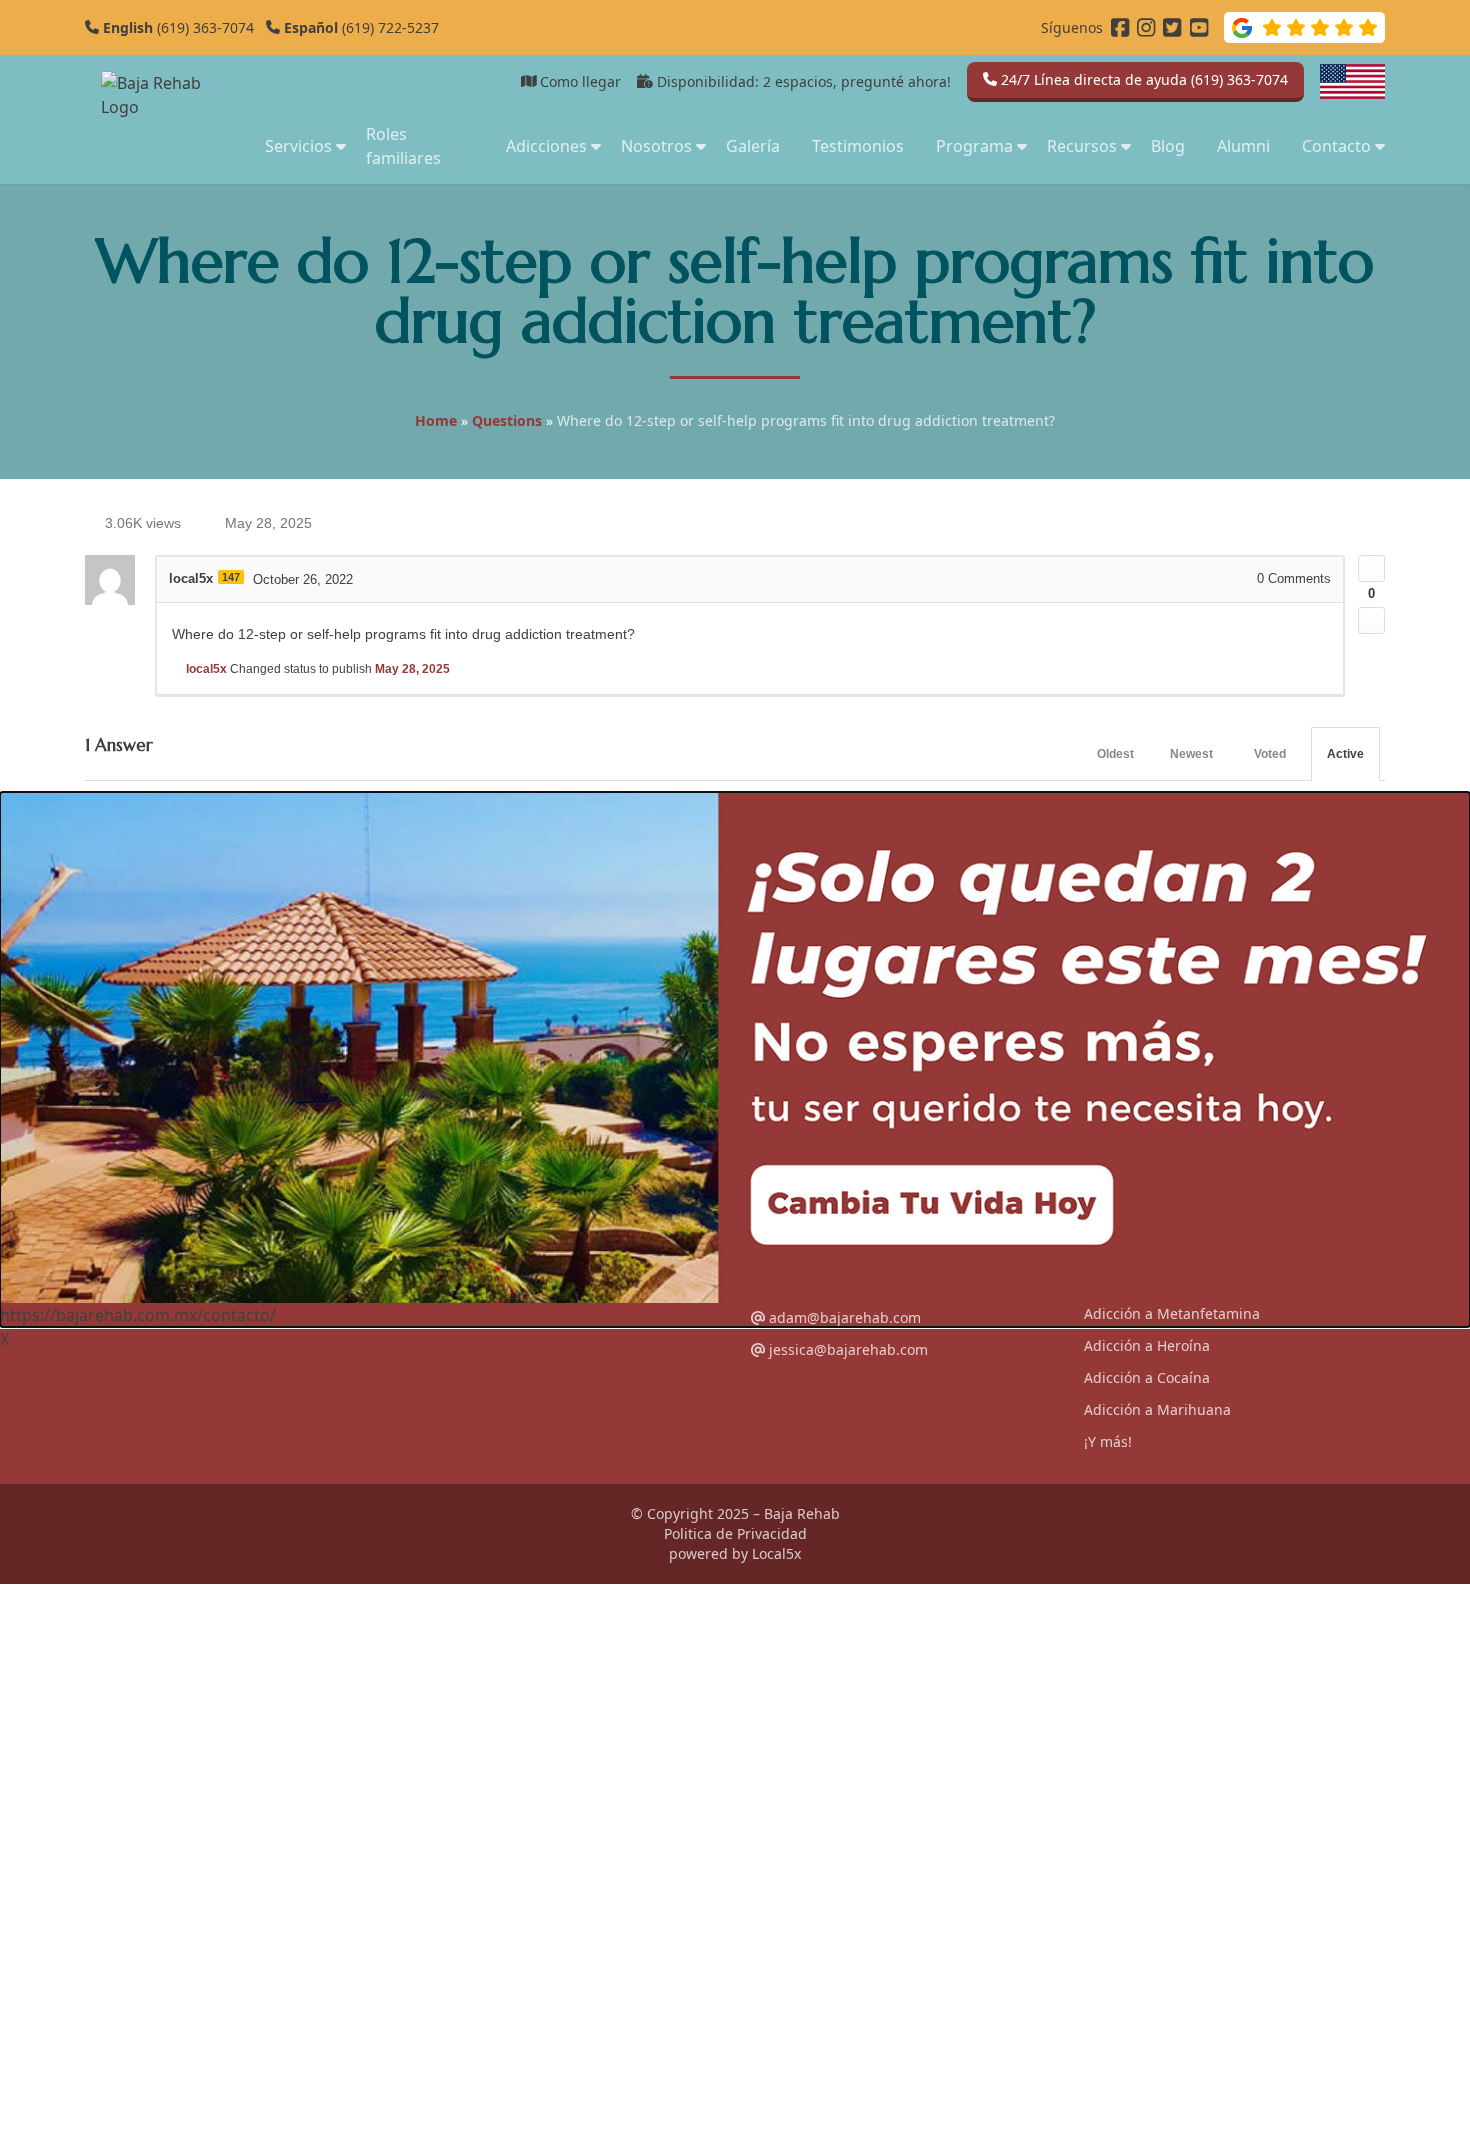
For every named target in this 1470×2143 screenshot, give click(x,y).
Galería (753, 146)
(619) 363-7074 (176, 27)
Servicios (298, 146)
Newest (1191, 754)
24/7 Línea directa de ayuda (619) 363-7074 (1142, 79)
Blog (1168, 146)
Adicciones (546, 146)
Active (1345, 754)
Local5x (776, 1553)
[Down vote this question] (1371, 620)
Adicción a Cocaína (1147, 1377)
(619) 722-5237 (359, 27)
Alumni (1243, 146)
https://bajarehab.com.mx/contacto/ (138, 1315)
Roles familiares (403, 146)
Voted (1270, 754)
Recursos (1082, 146)
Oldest (1115, 754)
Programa (974, 146)
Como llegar (578, 81)
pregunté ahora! (896, 81)
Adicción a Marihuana (1157, 1409)
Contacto (1336, 146)
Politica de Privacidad (735, 1533)
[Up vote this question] (1371, 568)
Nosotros (656, 146)
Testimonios (858, 146)
